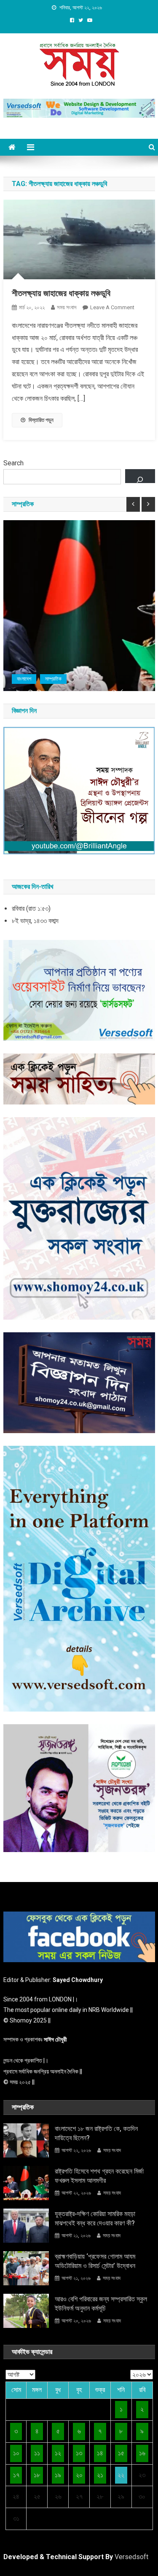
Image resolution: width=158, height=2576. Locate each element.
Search (13, 463)
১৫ (121, 2453)
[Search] (140, 476)
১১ (37, 2453)
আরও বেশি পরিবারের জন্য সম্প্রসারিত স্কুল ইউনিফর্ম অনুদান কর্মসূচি (101, 2304)
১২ (58, 2453)
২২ (121, 2475)
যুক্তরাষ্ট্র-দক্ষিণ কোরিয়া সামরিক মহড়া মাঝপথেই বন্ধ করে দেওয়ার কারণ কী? (95, 2218)
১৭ (16, 2475)
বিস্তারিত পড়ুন (41, 420)
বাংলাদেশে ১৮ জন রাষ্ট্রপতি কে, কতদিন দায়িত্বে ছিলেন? (96, 2133)
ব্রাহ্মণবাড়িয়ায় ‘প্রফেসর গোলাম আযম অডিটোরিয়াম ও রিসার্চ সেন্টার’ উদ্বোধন (95, 2261)
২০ (79, 2475)
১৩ (79, 2453)
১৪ (100, 2453)
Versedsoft (131, 2557)
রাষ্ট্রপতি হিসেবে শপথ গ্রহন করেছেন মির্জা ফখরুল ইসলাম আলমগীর (99, 2176)
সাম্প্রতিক (53, 679)
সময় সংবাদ (67, 307)
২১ (100, 2475)
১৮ (37, 2475)
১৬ (142, 2453)
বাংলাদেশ (24, 679)
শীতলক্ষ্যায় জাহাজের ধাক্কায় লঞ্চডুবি (61, 293)
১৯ (58, 2475)
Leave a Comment (112, 307)
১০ (16, 2453)
